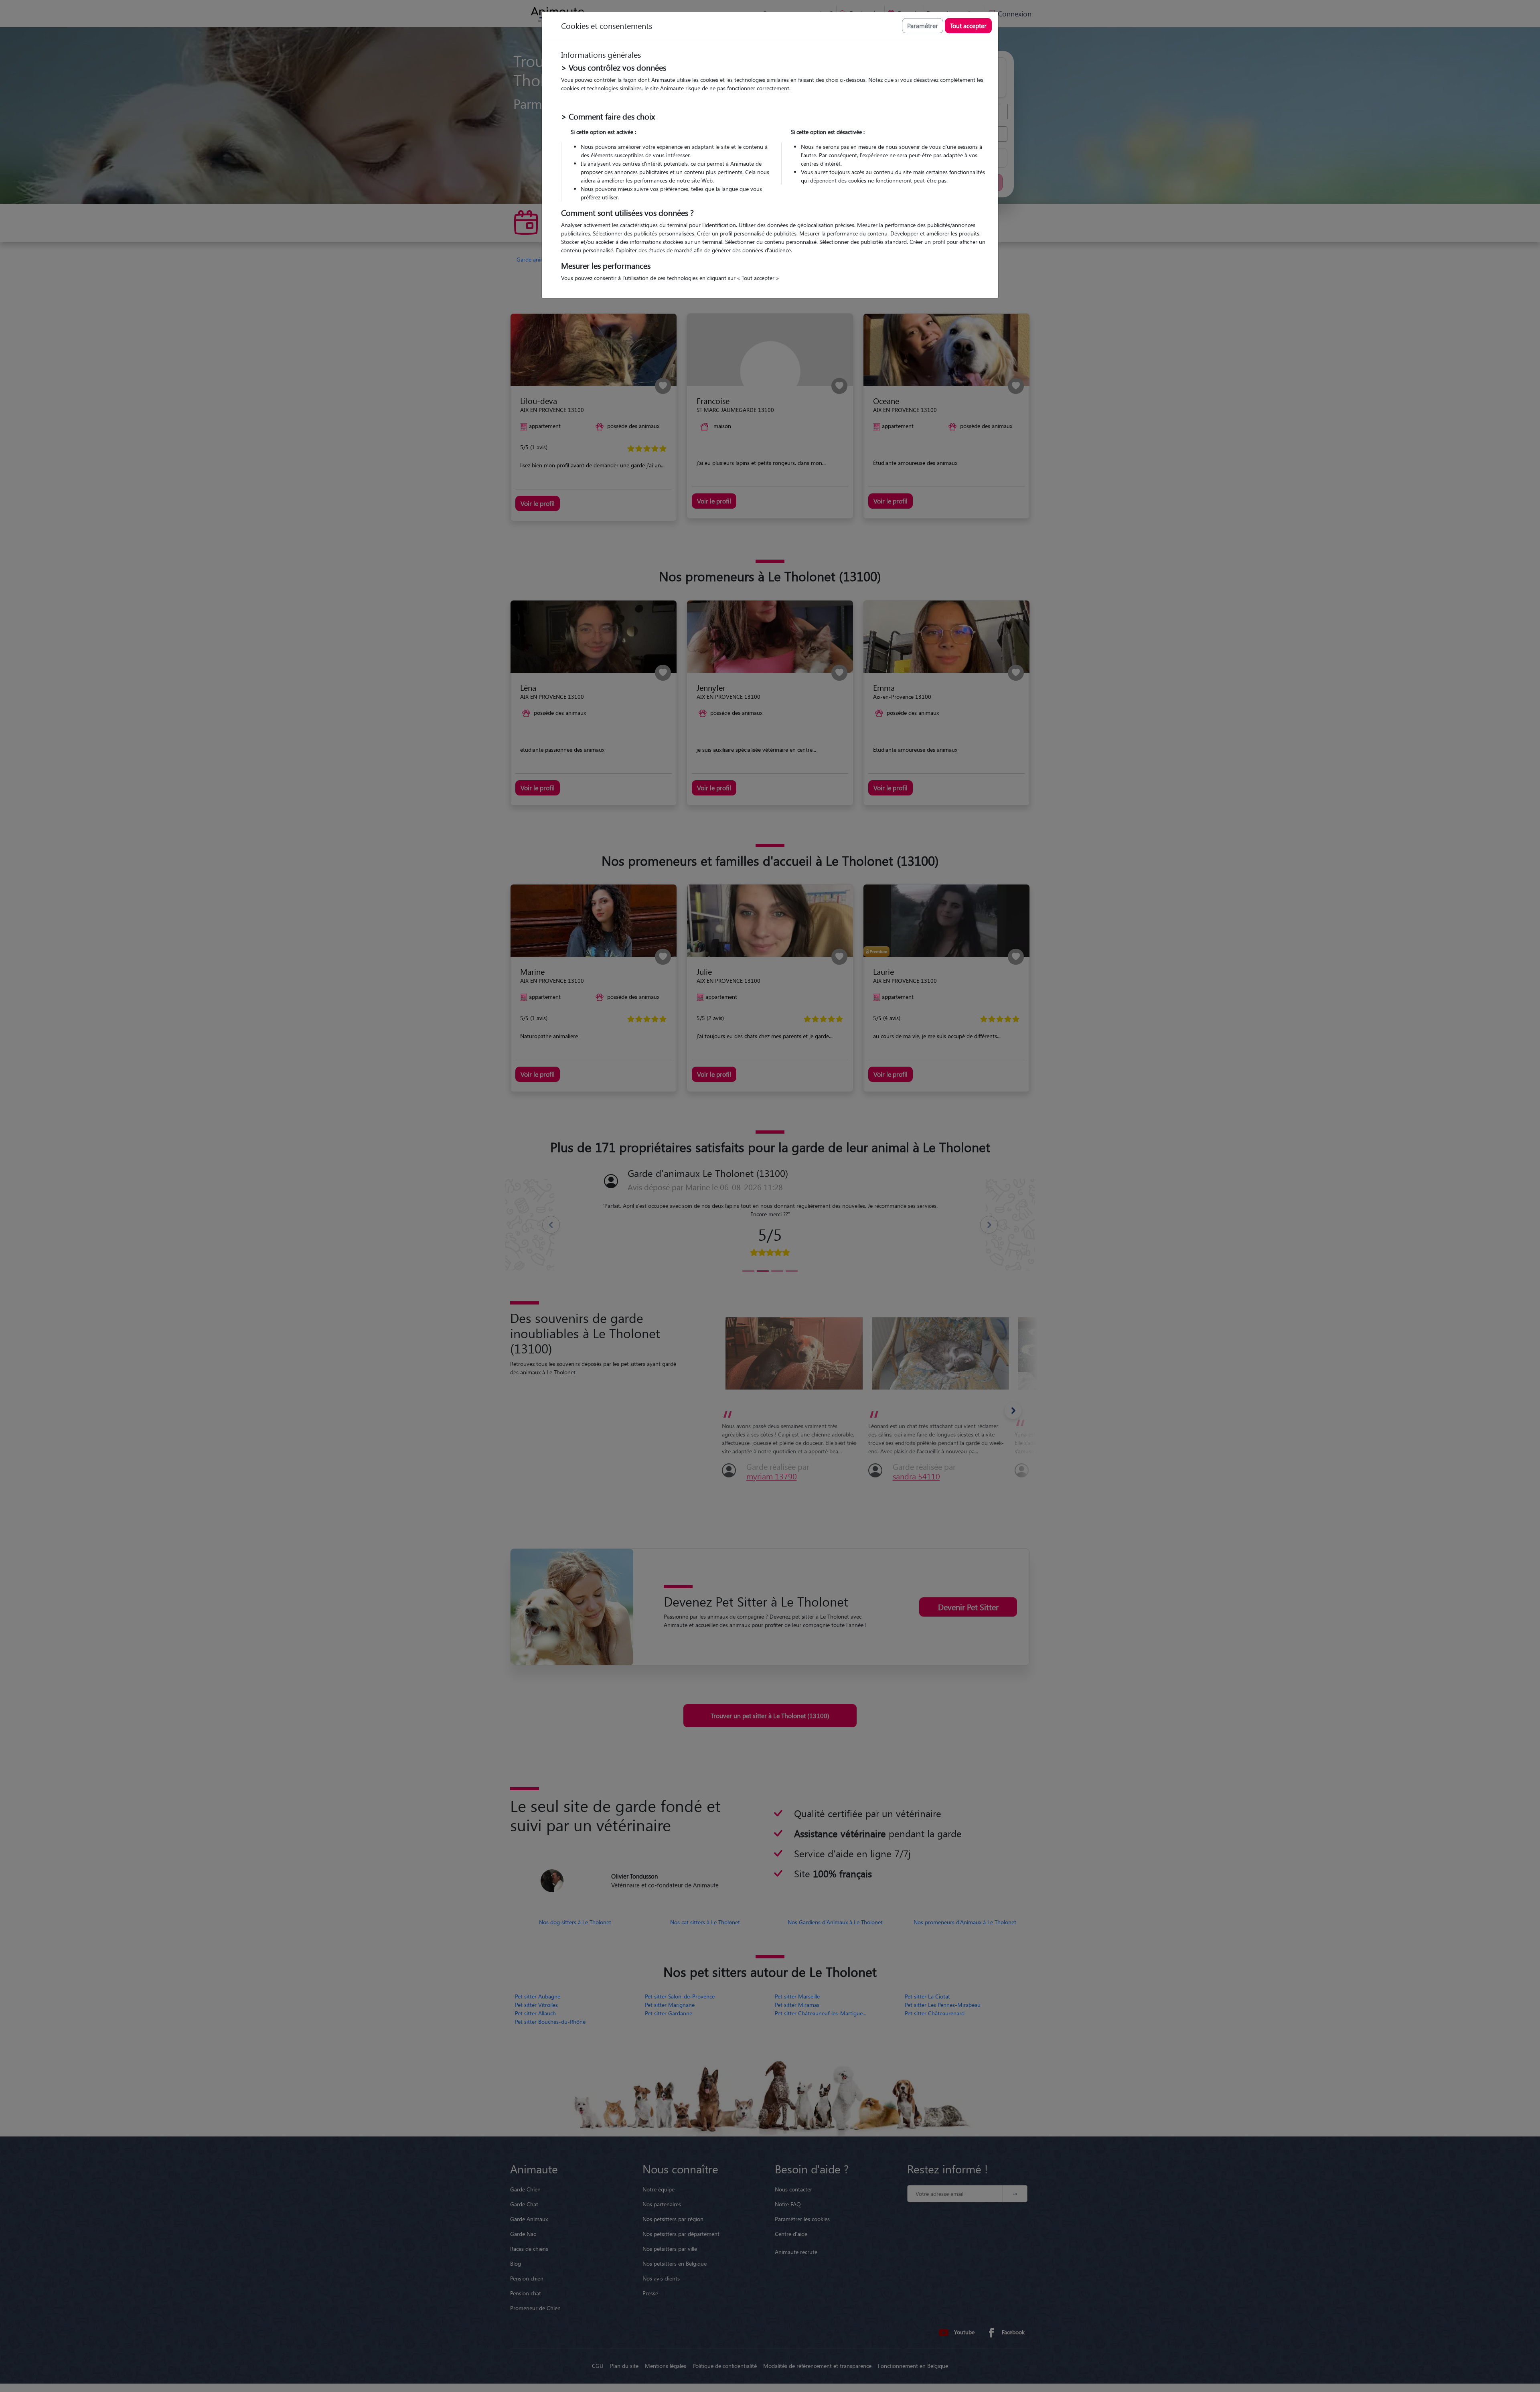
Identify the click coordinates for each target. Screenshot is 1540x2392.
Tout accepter (968, 25)
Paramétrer (923, 25)
